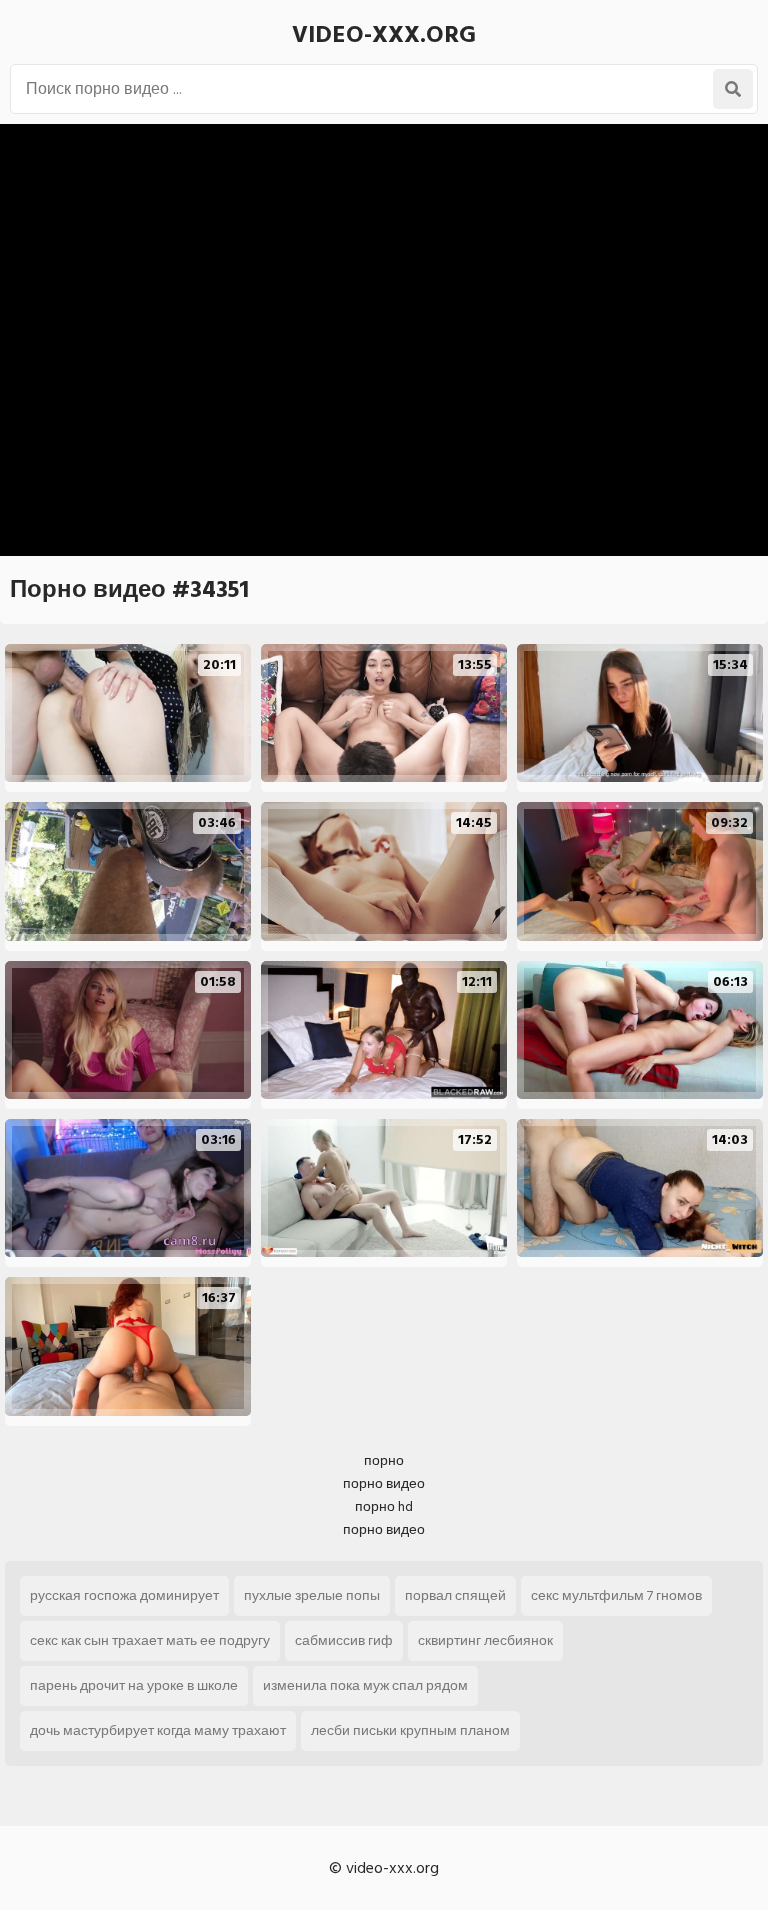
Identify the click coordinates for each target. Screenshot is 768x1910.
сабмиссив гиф (344, 1640)
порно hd (384, 1506)
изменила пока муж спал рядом (365, 1685)
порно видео (384, 1483)
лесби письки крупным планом (410, 1730)
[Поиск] (733, 89)
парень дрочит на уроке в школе (134, 1685)
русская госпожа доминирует (124, 1595)
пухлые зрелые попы (312, 1595)
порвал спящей (455, 1595)
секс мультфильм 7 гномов (616, 1595)
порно (384, 1460)
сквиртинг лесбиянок (485, 1640)
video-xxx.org (384, 34)
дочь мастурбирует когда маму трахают (158, 1730)
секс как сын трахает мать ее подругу (150, 1640)
